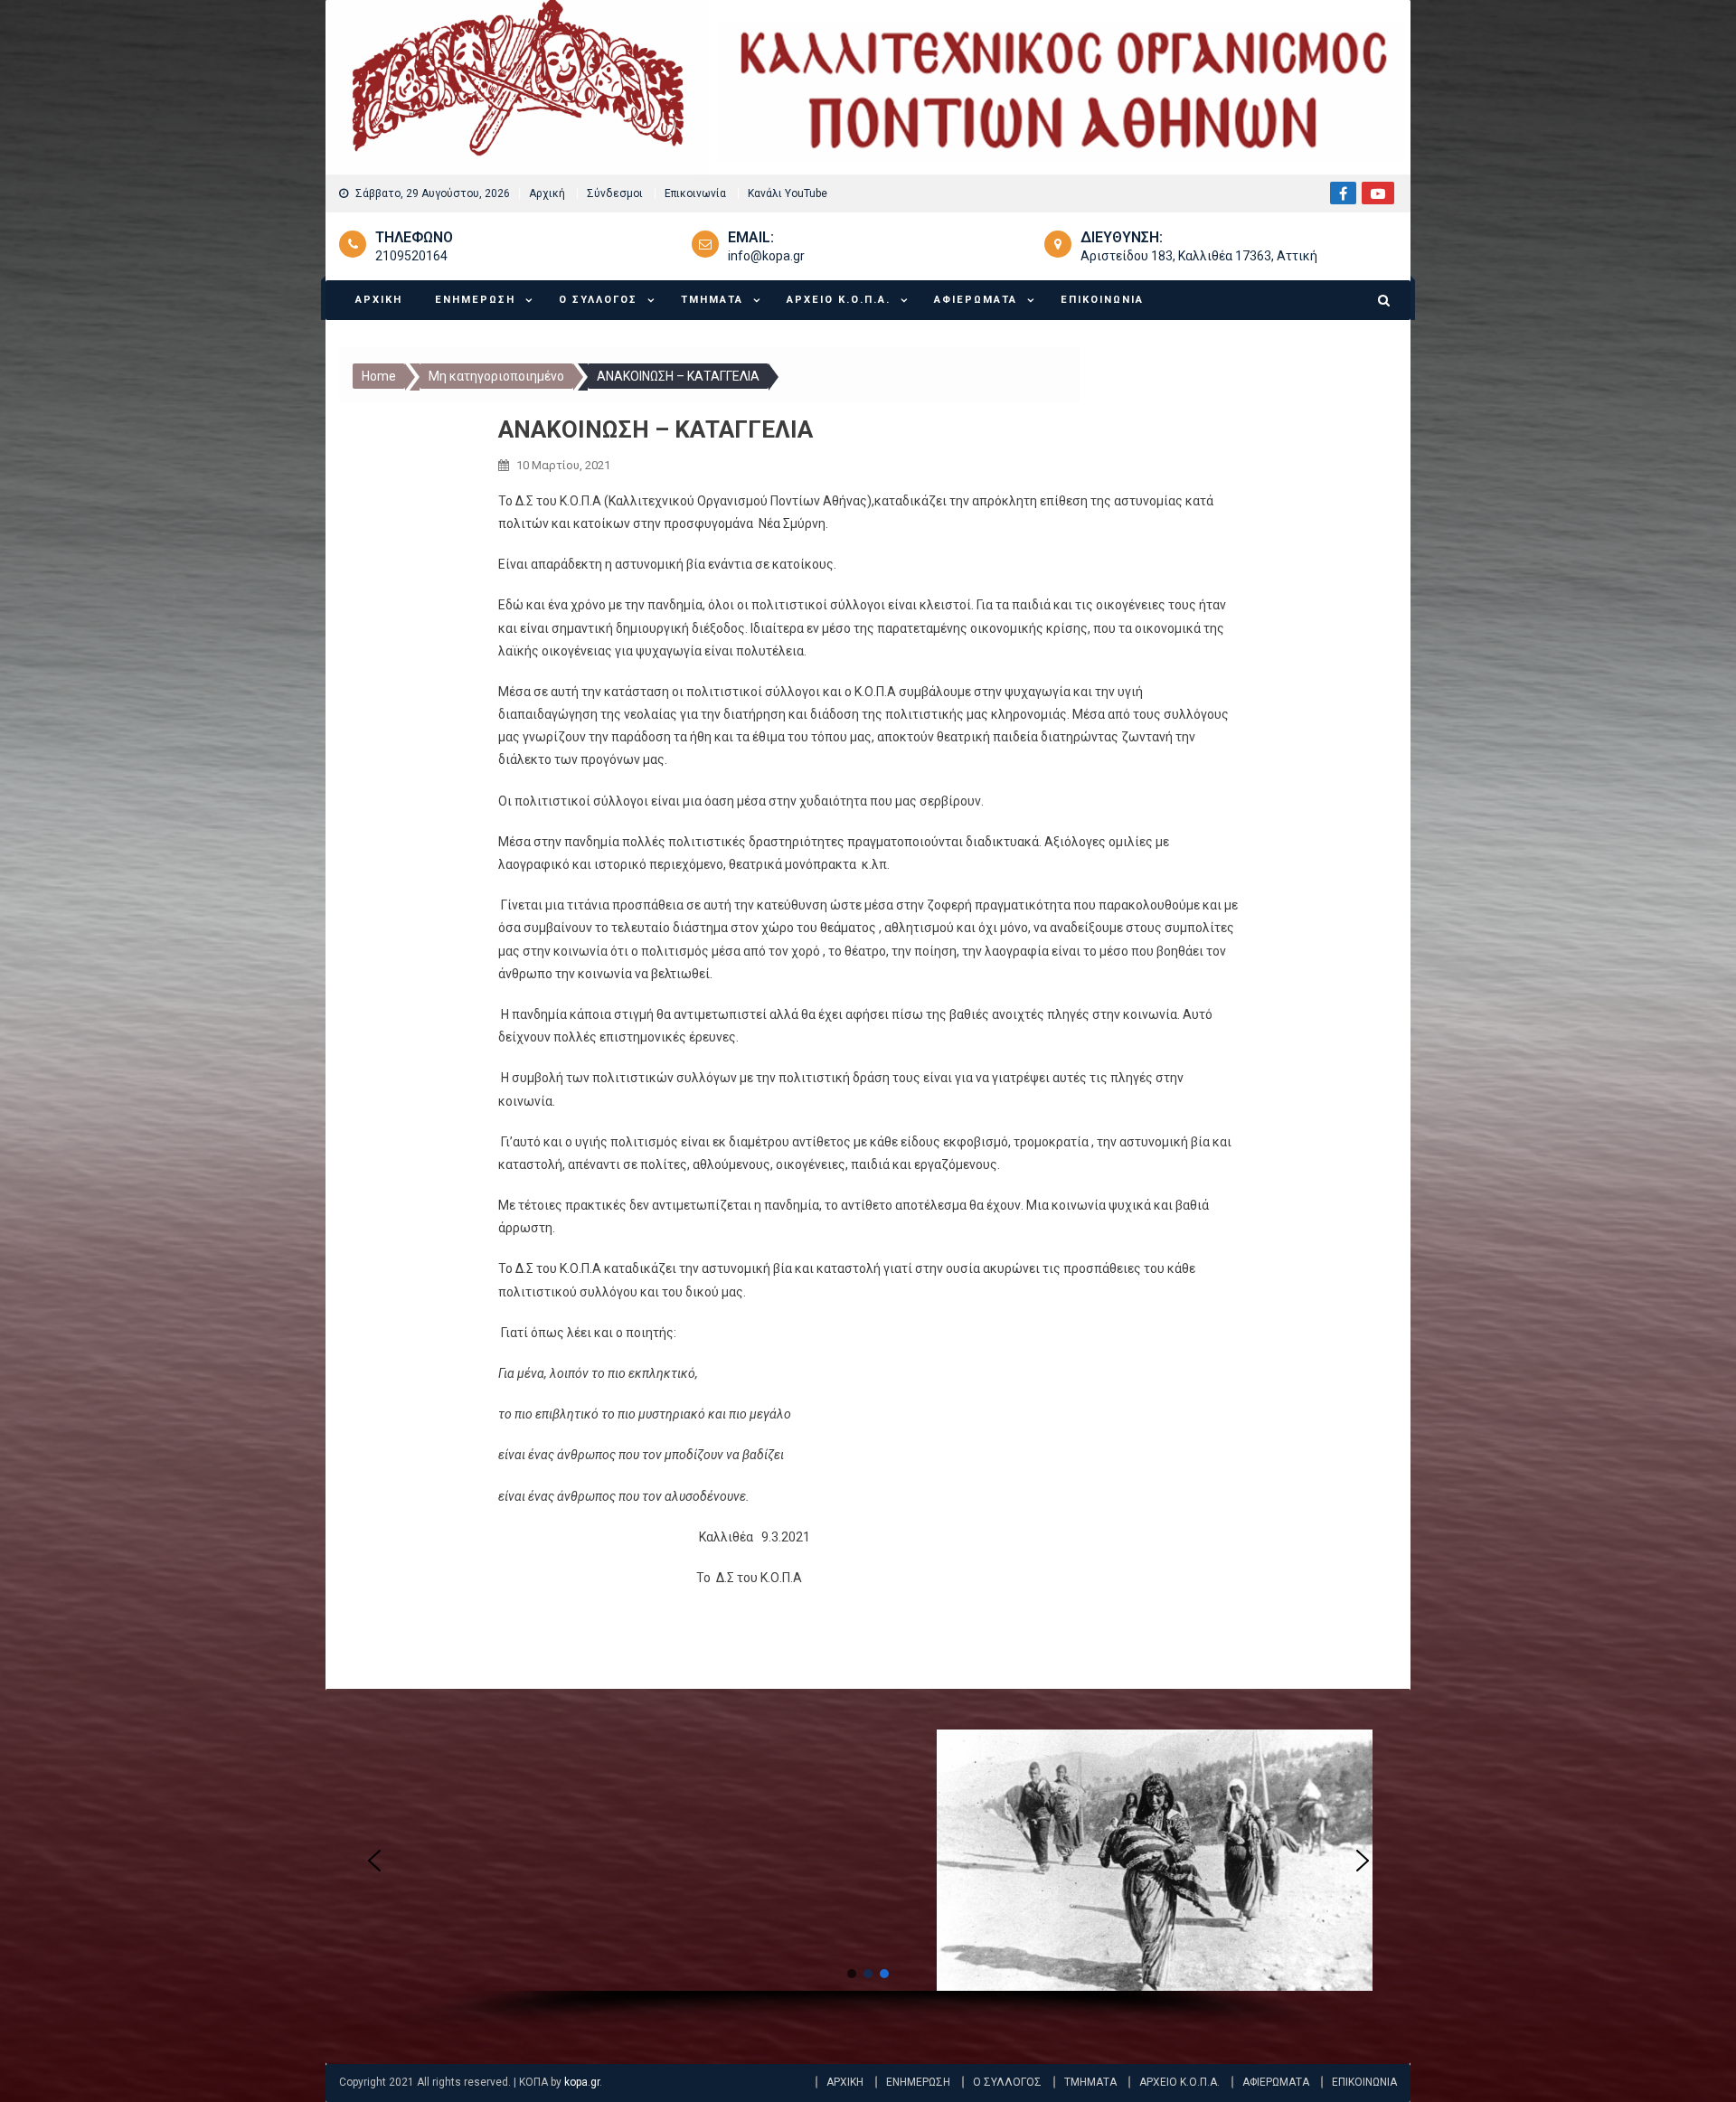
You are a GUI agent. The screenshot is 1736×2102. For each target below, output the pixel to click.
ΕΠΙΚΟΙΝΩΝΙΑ (1102, 300)
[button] (374, 1861)
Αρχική (547, 193)
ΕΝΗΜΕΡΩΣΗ (475, 300)
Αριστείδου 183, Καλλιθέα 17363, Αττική (1199, 256)
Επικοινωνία (695, 193)
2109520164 (411, 256)
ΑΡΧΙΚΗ (379, 300)
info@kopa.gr (766, 256)
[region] (868, 1883)
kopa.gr (582, 2082)
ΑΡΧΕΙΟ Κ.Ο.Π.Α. (839, 300)
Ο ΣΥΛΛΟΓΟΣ (598, 300)
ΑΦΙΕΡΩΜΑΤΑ (976, 300)
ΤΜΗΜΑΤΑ (712, 300)
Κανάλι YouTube (788, 193)
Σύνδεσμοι (615, 193)
